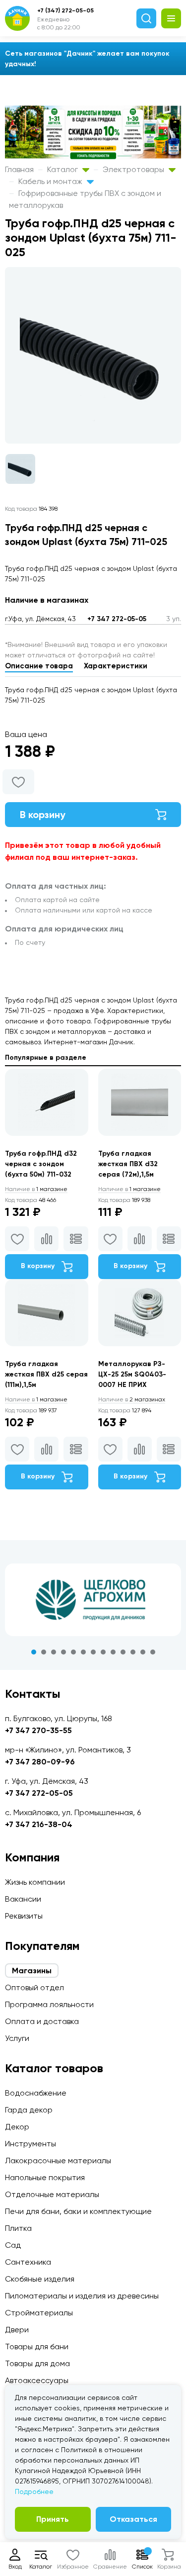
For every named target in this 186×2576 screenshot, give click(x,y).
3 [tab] (54, 1652)
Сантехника (28, 2262)
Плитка (18, 2228)
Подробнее (34, 2491)
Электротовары (134, 169)
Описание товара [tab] (39, 666)
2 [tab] (44, 1652)
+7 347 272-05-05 (117, 619)
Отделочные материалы (52, 2194)
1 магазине (36, 1189)
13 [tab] (153, 1652)
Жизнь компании (35, 1882)
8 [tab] (103, 1652)
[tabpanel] (93, 1600)
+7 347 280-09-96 (40, 1762)
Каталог (63, 169)
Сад (13, 2245)
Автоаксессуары (37, 2380)
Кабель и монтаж (51, 181)
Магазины (32, 1971)
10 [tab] (123, 1652)
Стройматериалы (39, 2313)
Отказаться (133, 2519)
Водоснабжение (36, 2093)
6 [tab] (83, 1652)
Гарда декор (29, 2110)
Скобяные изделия (40, 2279)
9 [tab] (113, 1652)
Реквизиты (24, 1916)
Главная (19, 169)
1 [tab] (34, 1652)
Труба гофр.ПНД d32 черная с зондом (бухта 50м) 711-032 (41, 1164)
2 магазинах (132, 1399)
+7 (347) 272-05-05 (65, 10)
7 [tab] (93, 1652)
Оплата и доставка (42, 2021)
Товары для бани (37, 2346)
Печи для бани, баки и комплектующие (78, 2211)
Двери (17, 2330)
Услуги (17, 2038)
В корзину (43, 815)
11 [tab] (133, 1652)
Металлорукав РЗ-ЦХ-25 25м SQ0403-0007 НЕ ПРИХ (132, 1374)
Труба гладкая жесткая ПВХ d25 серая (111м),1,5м (46, 1374)
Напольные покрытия (45, 2177)
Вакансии (23, 1899)
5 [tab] (73, 1652)
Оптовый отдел (34, 1987)
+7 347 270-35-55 (38, 1730)
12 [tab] (143, 1652)
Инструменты (31, 2144)
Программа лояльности (49, 2004)
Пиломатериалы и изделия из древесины (82, 2296)
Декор (17, 2127)
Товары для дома (37, 2363)
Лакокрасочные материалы (58, 2161)
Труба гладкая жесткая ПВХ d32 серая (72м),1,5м (128, 1164)
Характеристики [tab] (116, 666)
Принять (53, 2519)
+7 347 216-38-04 (39, 1824)
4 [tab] (63, 1652)
